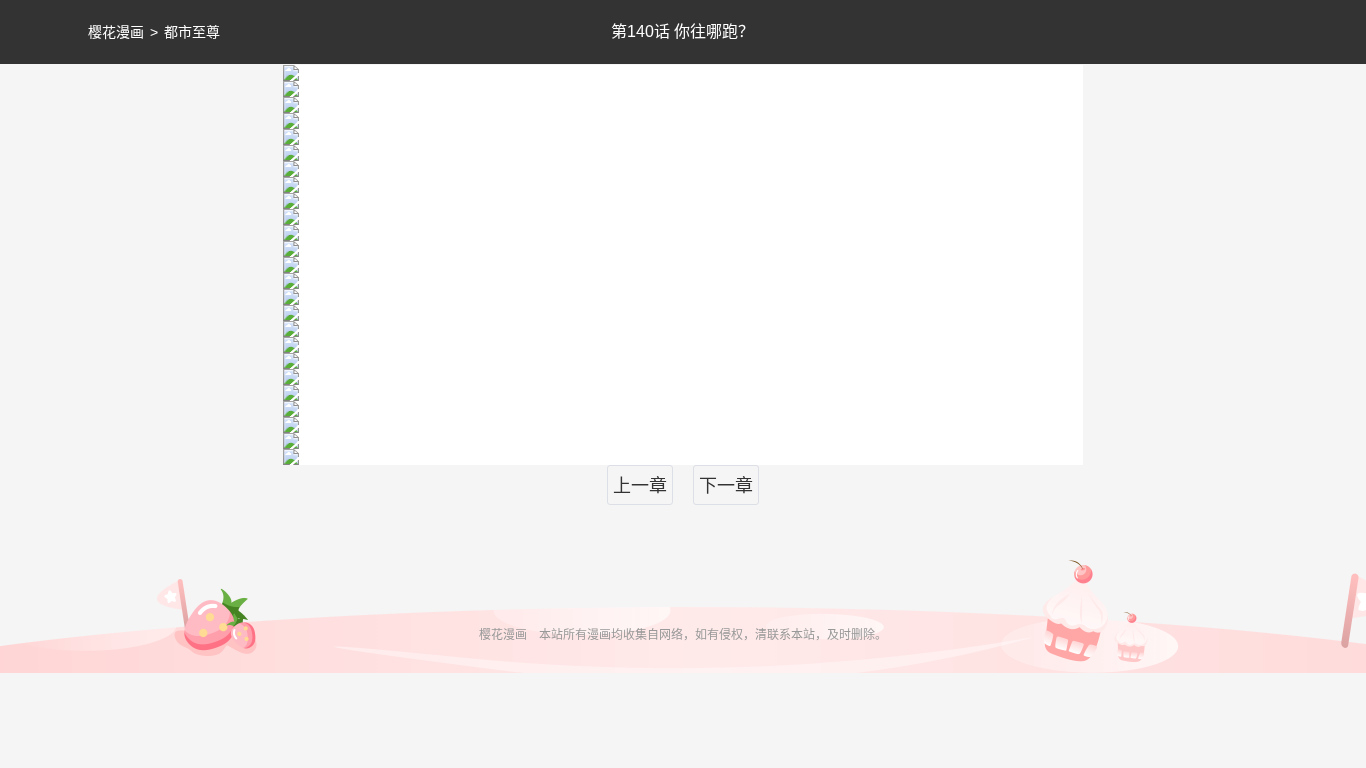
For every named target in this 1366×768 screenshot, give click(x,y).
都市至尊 (192, 32)
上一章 (640, 486)
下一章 (726, 486)
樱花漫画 (116, 32)
